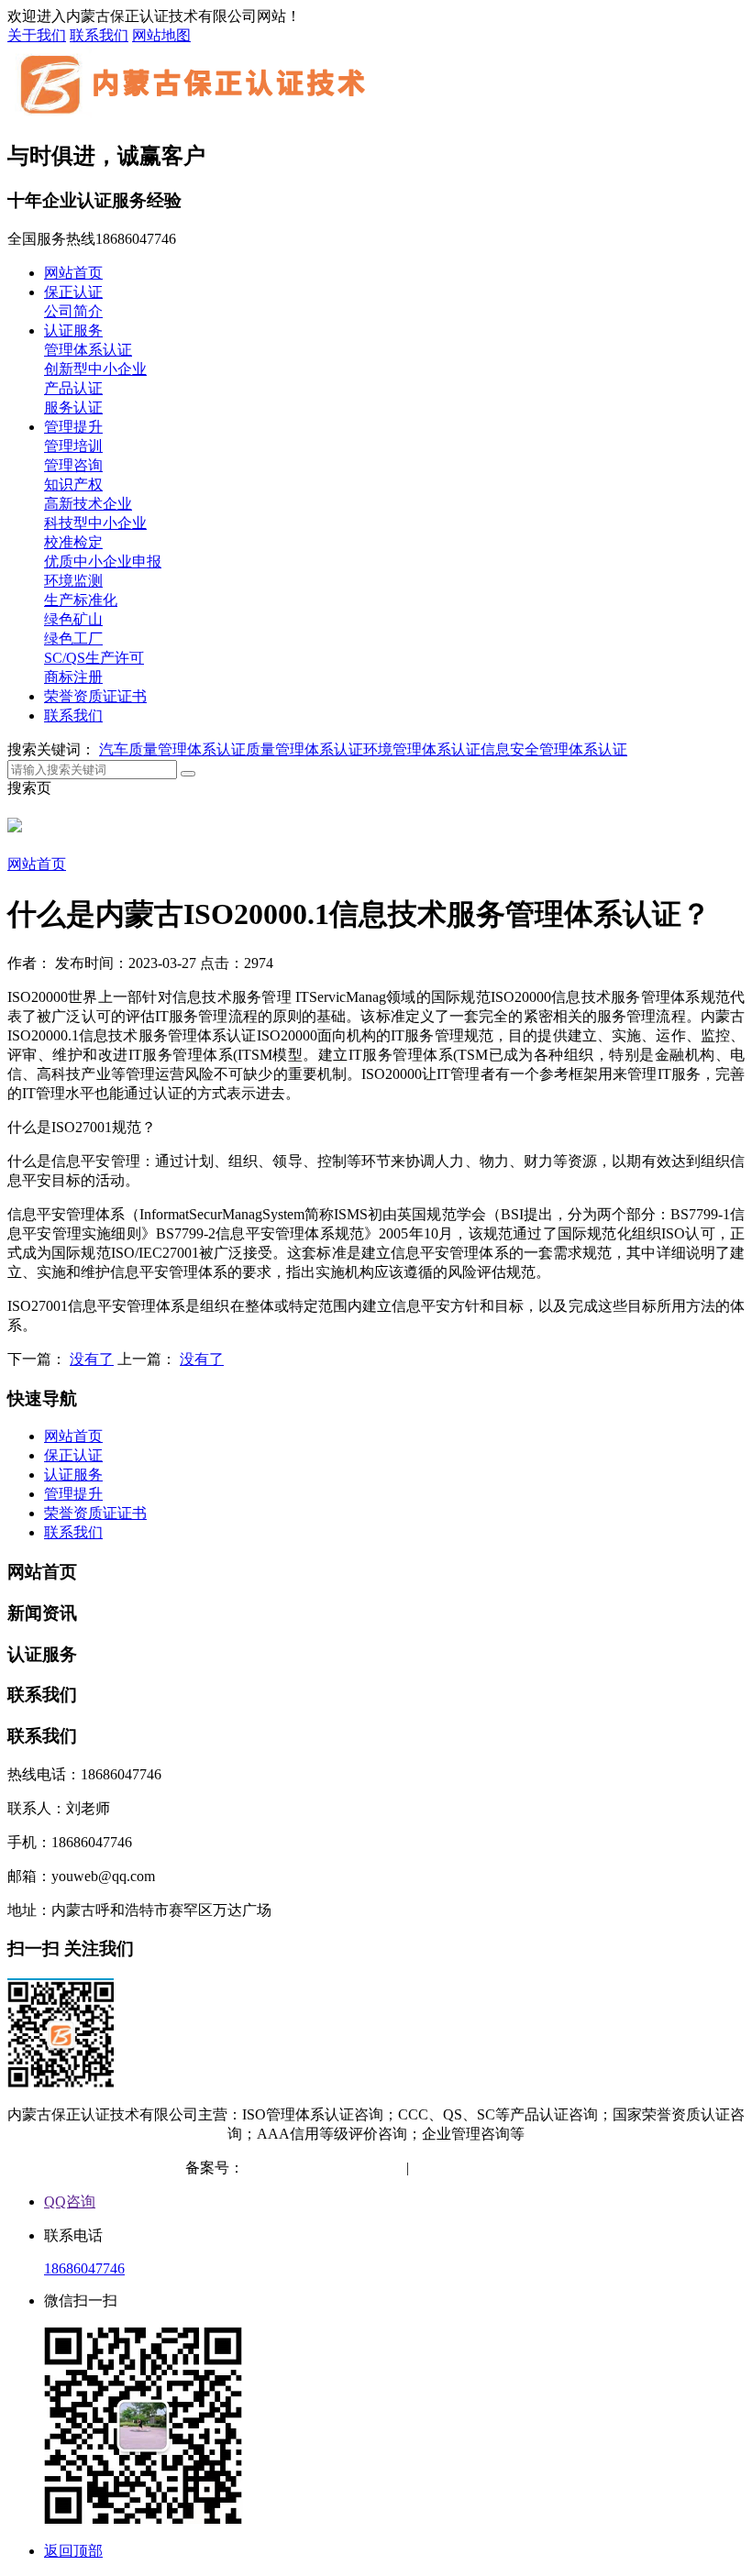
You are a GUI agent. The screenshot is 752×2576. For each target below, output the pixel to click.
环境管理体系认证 (422, 749)
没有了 (92, 1359)
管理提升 (73, 427)
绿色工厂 (73, 638)
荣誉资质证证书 (95, 696)
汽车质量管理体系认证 (172, 749)
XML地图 (536, 2168)
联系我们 (99, 35)
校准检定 (73, 542)
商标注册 (73, 677)
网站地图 (161, 35)
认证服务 (73, 330)
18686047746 (84, 2268)
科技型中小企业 (95, 523)
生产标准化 (81, 600)
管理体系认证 (88, 350)
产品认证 (73, 388)
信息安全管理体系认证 (554, 749)
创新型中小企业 (95, 369)
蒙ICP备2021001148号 (314, 2168)
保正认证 (73, 292)
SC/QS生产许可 (94, 658)
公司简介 (73, 311)
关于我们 (37, 35)
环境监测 (73, 581)
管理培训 (73, 446)
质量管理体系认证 (304, 749)
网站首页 (73, 273)
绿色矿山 (73, 619)
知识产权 (73, 484)
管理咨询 (73, 465)
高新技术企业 (88, 504)
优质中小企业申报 (103, 561)
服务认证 (73, 407)
